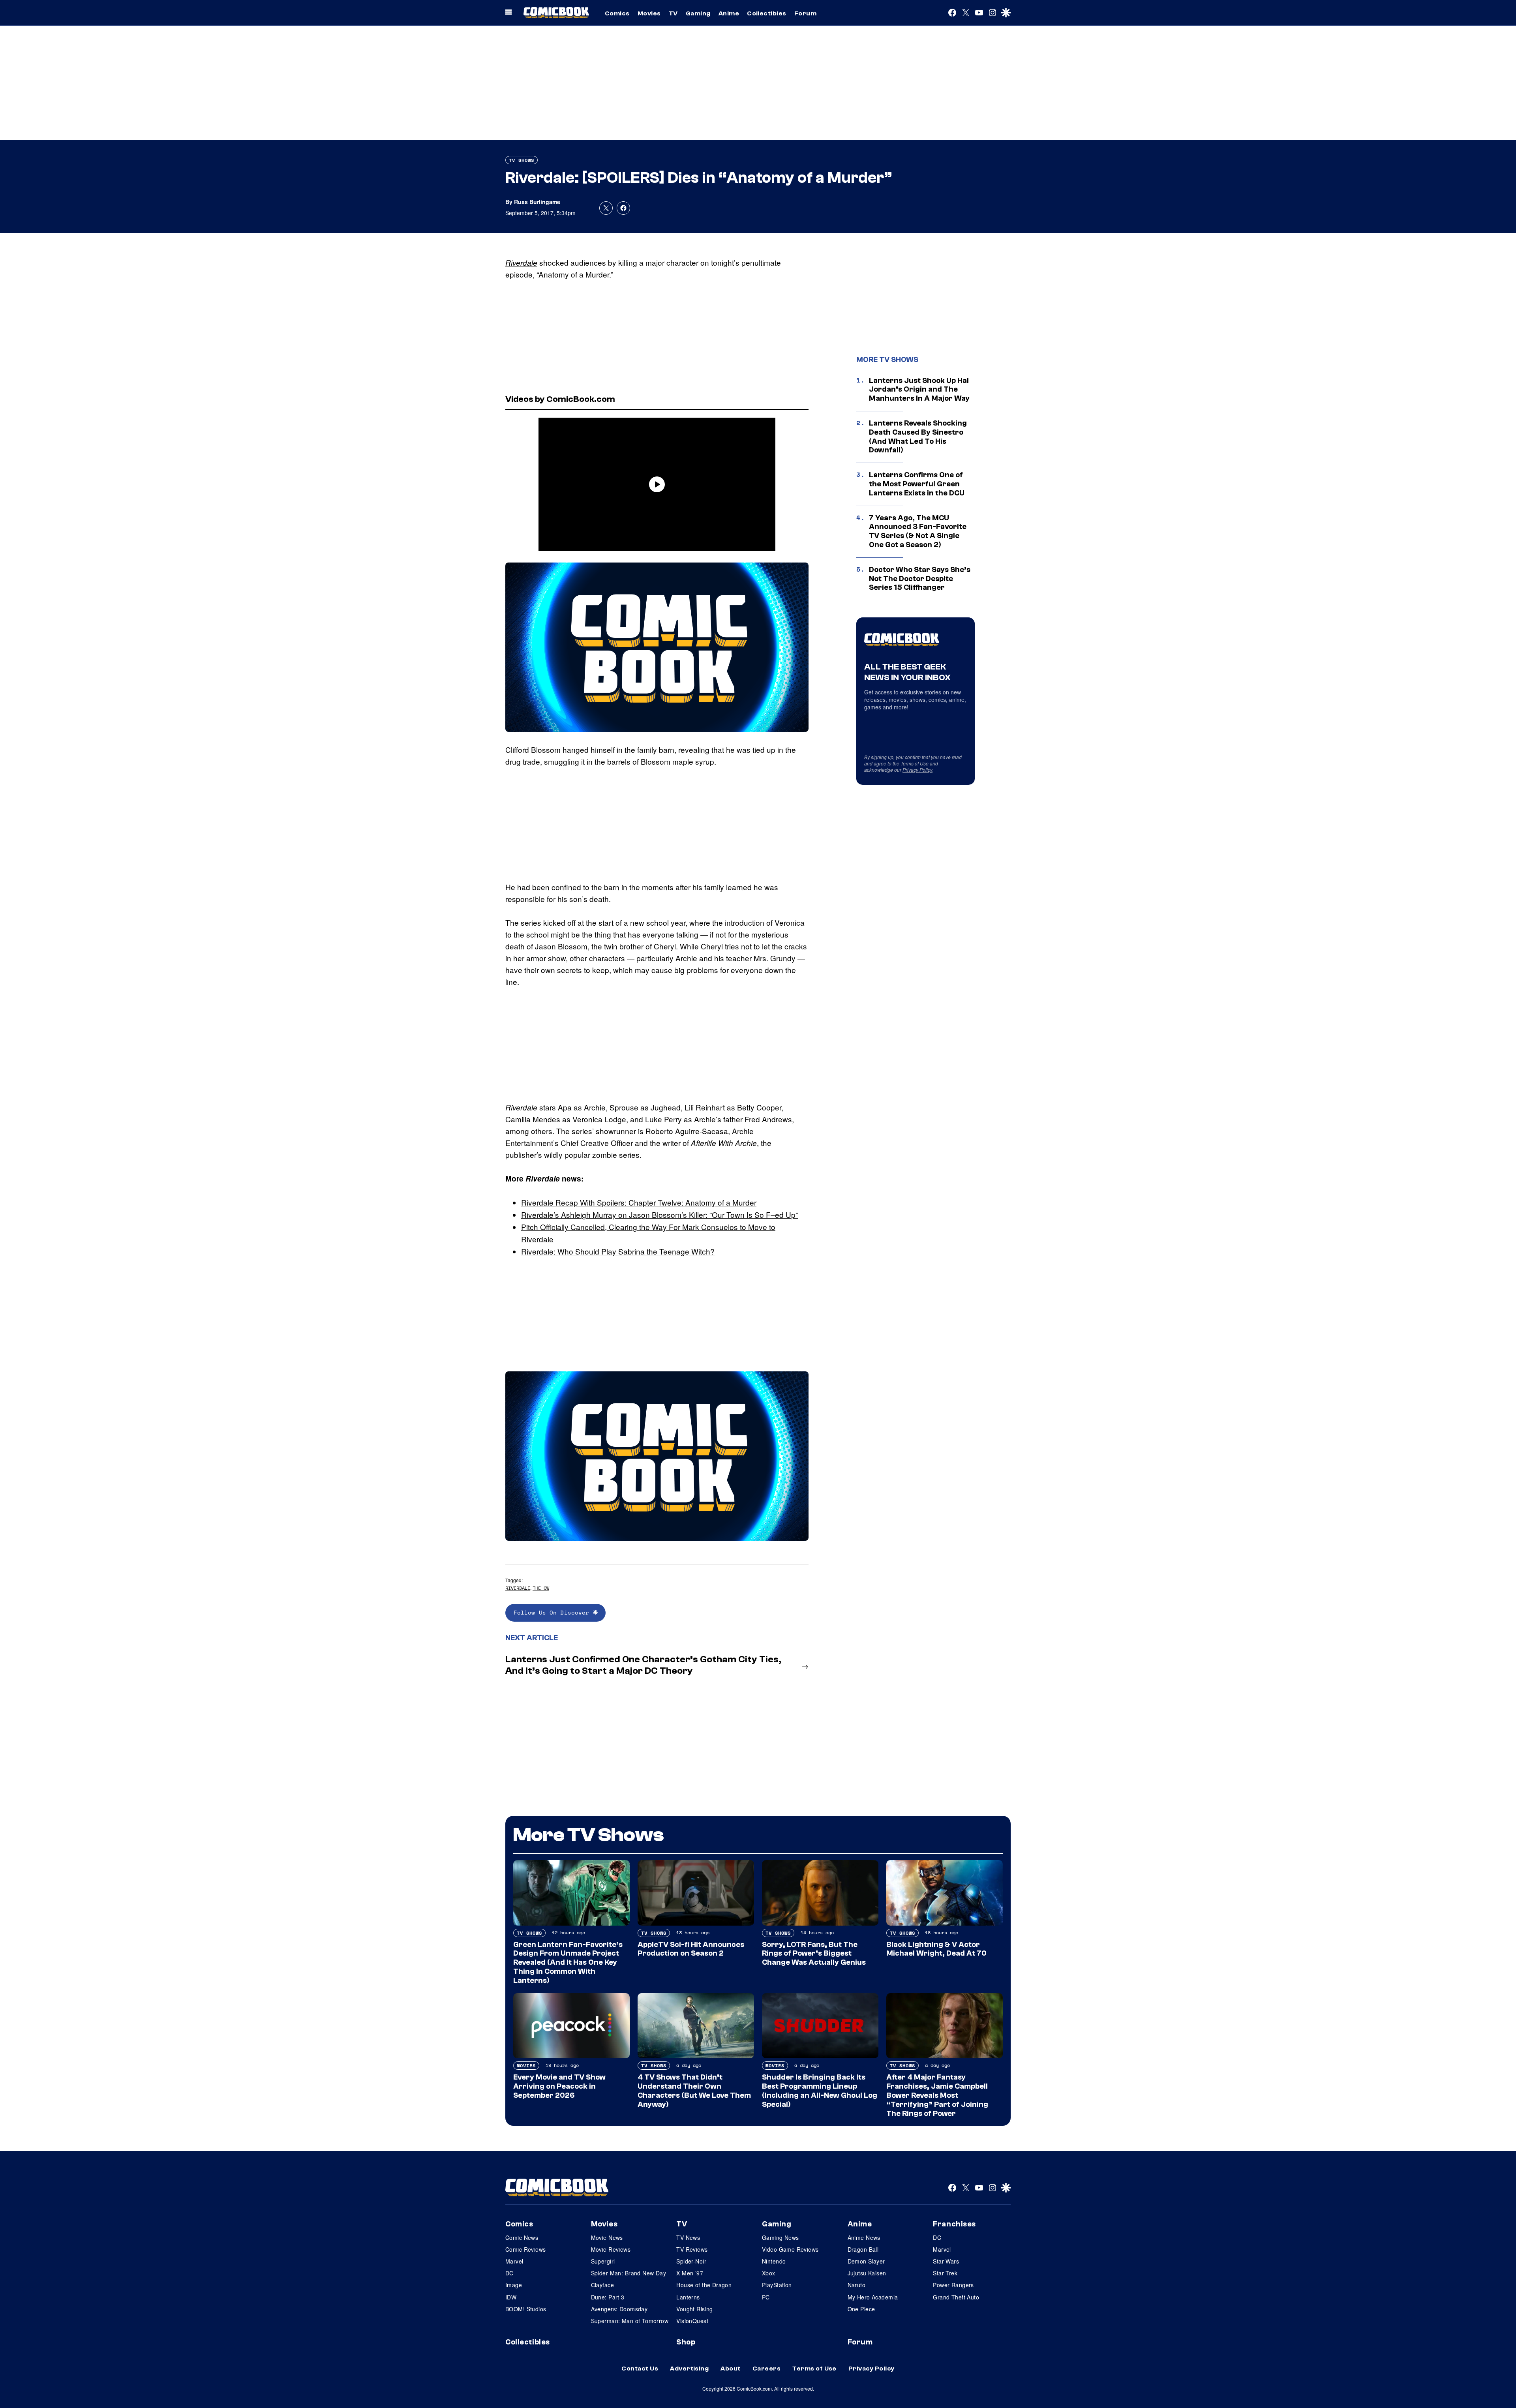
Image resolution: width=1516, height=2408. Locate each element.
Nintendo (774, 2261)
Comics (617, 13)
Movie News (607, 2237)
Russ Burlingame (537, 202)
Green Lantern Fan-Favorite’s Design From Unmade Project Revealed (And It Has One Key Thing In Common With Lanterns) (568, 1963)
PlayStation (777, 2285)
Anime (729, 13)
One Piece (861, 2309)
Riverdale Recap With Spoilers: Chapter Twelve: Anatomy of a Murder (639, 1202)
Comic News (522, 2237)
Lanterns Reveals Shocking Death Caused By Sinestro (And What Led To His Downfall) (918, 437)
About (730, 2369)
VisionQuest (692, 2321)
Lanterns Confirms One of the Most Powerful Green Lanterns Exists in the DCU (917, 484)
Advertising (689, 2369)
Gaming (698, 13)
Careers (766, 2369)
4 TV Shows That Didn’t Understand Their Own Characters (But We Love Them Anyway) (694, 2091)
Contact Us (640, 2369)
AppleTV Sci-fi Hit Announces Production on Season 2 (691, 1949)
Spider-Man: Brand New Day (629, 2273)
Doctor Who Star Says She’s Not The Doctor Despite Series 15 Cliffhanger (920, 579)
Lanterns (688, 2297)
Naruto (857, 2285)
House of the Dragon (704, 2285)
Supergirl (603, 2261)
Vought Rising (694, 2309)
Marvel (514, 2261)
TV (673, 13)
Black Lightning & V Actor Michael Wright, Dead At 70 (936, 1949)
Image (514, 2285)
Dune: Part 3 (608, 2297)
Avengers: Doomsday (619, 2309)
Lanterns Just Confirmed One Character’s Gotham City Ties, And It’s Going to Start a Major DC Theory (643, 1665)
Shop (686, 2342)
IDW (511, 2297)
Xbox (769, 2273)
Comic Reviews (525, 2249)
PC (766, 2297)
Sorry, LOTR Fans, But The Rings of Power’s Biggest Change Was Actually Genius (814, 1954)
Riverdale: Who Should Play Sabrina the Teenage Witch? (618, 1251)
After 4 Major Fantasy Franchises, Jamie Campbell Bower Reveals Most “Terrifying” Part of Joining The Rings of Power (937, 2095)
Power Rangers (953, 2285)
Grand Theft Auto (956, 2297)
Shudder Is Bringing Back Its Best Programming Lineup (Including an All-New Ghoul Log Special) (820, 2091)
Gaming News (781, 2237)
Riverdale (521, 263)
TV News (688, 2237)
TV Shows (522, 160)
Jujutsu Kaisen (867, 2273)
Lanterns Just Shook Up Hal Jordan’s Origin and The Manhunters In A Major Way (919, 390)
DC (509, 2273)
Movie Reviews (611, 2249)
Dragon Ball (863, 2249)
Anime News (864, 2237)
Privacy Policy (917, 770)
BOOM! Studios (526, 2309)
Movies (649, 13)
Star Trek (945, 2273)
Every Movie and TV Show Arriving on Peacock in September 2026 (559, 2086)
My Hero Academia (873, 2297)
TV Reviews (692, 2249)
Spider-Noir (691, 2261)
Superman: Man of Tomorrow (630, 2321)
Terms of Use (915, 763)
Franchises (954, 2224)
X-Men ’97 (690, 2273)
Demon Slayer (866, 2261)
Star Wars (946, 2261)
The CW (541, 1588)
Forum (805, 13)
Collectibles (767, 13)
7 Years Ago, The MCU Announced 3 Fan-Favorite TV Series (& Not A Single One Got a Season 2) (918, 531)
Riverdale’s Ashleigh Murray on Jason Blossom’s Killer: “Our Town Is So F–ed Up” (659, 1214)
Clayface (602, 2285)
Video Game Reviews (790, 2249)
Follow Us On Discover (553, 1612)
